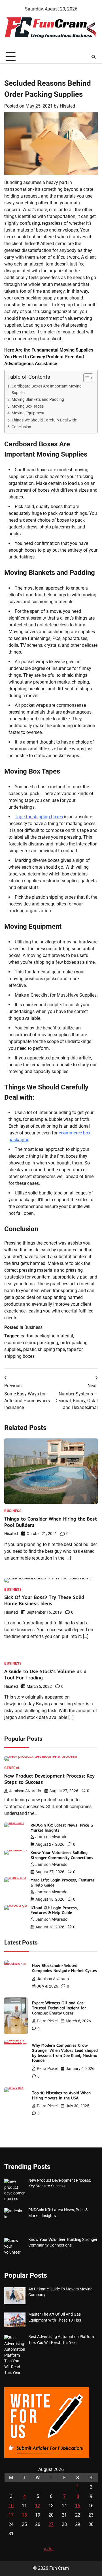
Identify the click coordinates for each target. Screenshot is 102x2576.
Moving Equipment (28, 413)
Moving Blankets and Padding (38, 400)
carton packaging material (47, 1336)
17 (11, 2515)
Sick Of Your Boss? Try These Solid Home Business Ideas (44, 1600)
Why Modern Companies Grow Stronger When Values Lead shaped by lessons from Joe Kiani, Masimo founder (65, 2053)
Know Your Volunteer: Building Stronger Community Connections (62, 1855)
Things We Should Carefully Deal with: (44, 420)
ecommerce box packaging (31, 1343)
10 (11, 2506)
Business (33, 1327)
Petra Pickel (47, 2021)
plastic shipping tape (44, 1349)
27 (51, 2524)
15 (78, 2506)
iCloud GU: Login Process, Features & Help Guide (54, 1910)
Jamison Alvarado (25, 1791)
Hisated (67, 106)
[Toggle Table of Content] (85, 378)
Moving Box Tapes (28, 406)
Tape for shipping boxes (39, 817)
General (12, 1768)
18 (24, 2515)
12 (38, 2506)
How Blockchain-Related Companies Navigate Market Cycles (64, 1968)
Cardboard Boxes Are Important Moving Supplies (47, 389)
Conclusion (21, 427)
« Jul (49, 2549)
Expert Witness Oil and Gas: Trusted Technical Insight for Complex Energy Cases (59, 2008)
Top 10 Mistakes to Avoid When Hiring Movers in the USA (61, 2095)
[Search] (93, 57)
